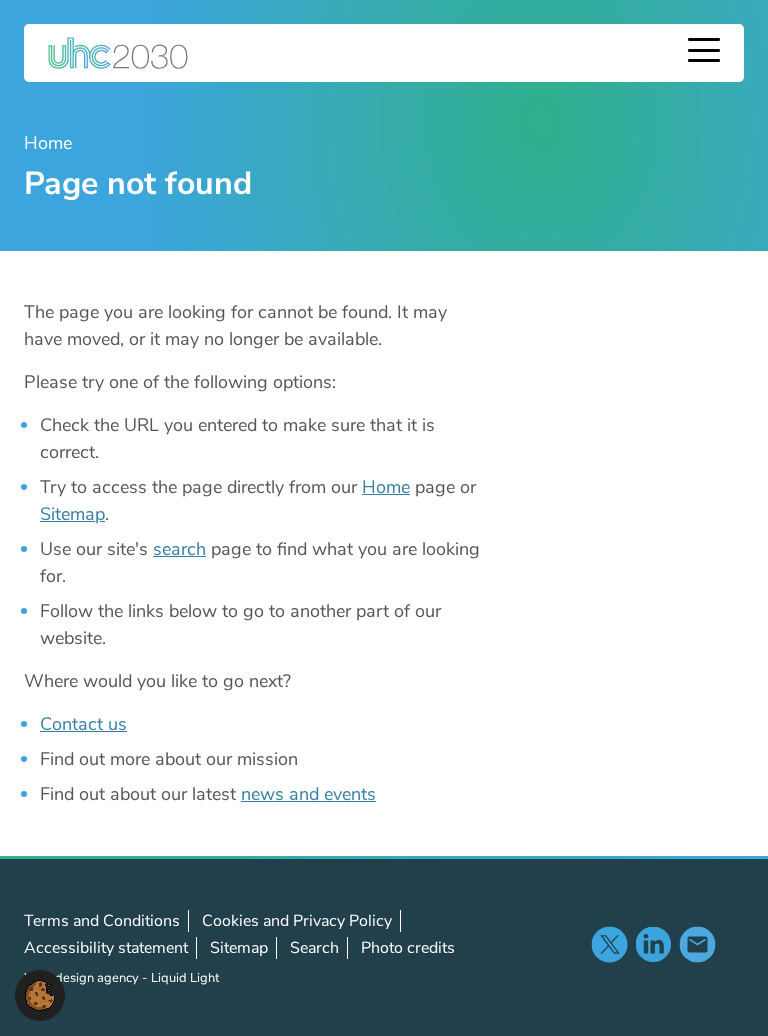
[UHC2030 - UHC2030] (118, 53)
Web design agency (83, 978)
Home (386, 487)
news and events (308, 794)
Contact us (83, 724)
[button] (40, 994)
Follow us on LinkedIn (653, 944)
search (179, 549)
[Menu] (704, 52)
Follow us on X (609, 944)
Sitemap (72, 514)
